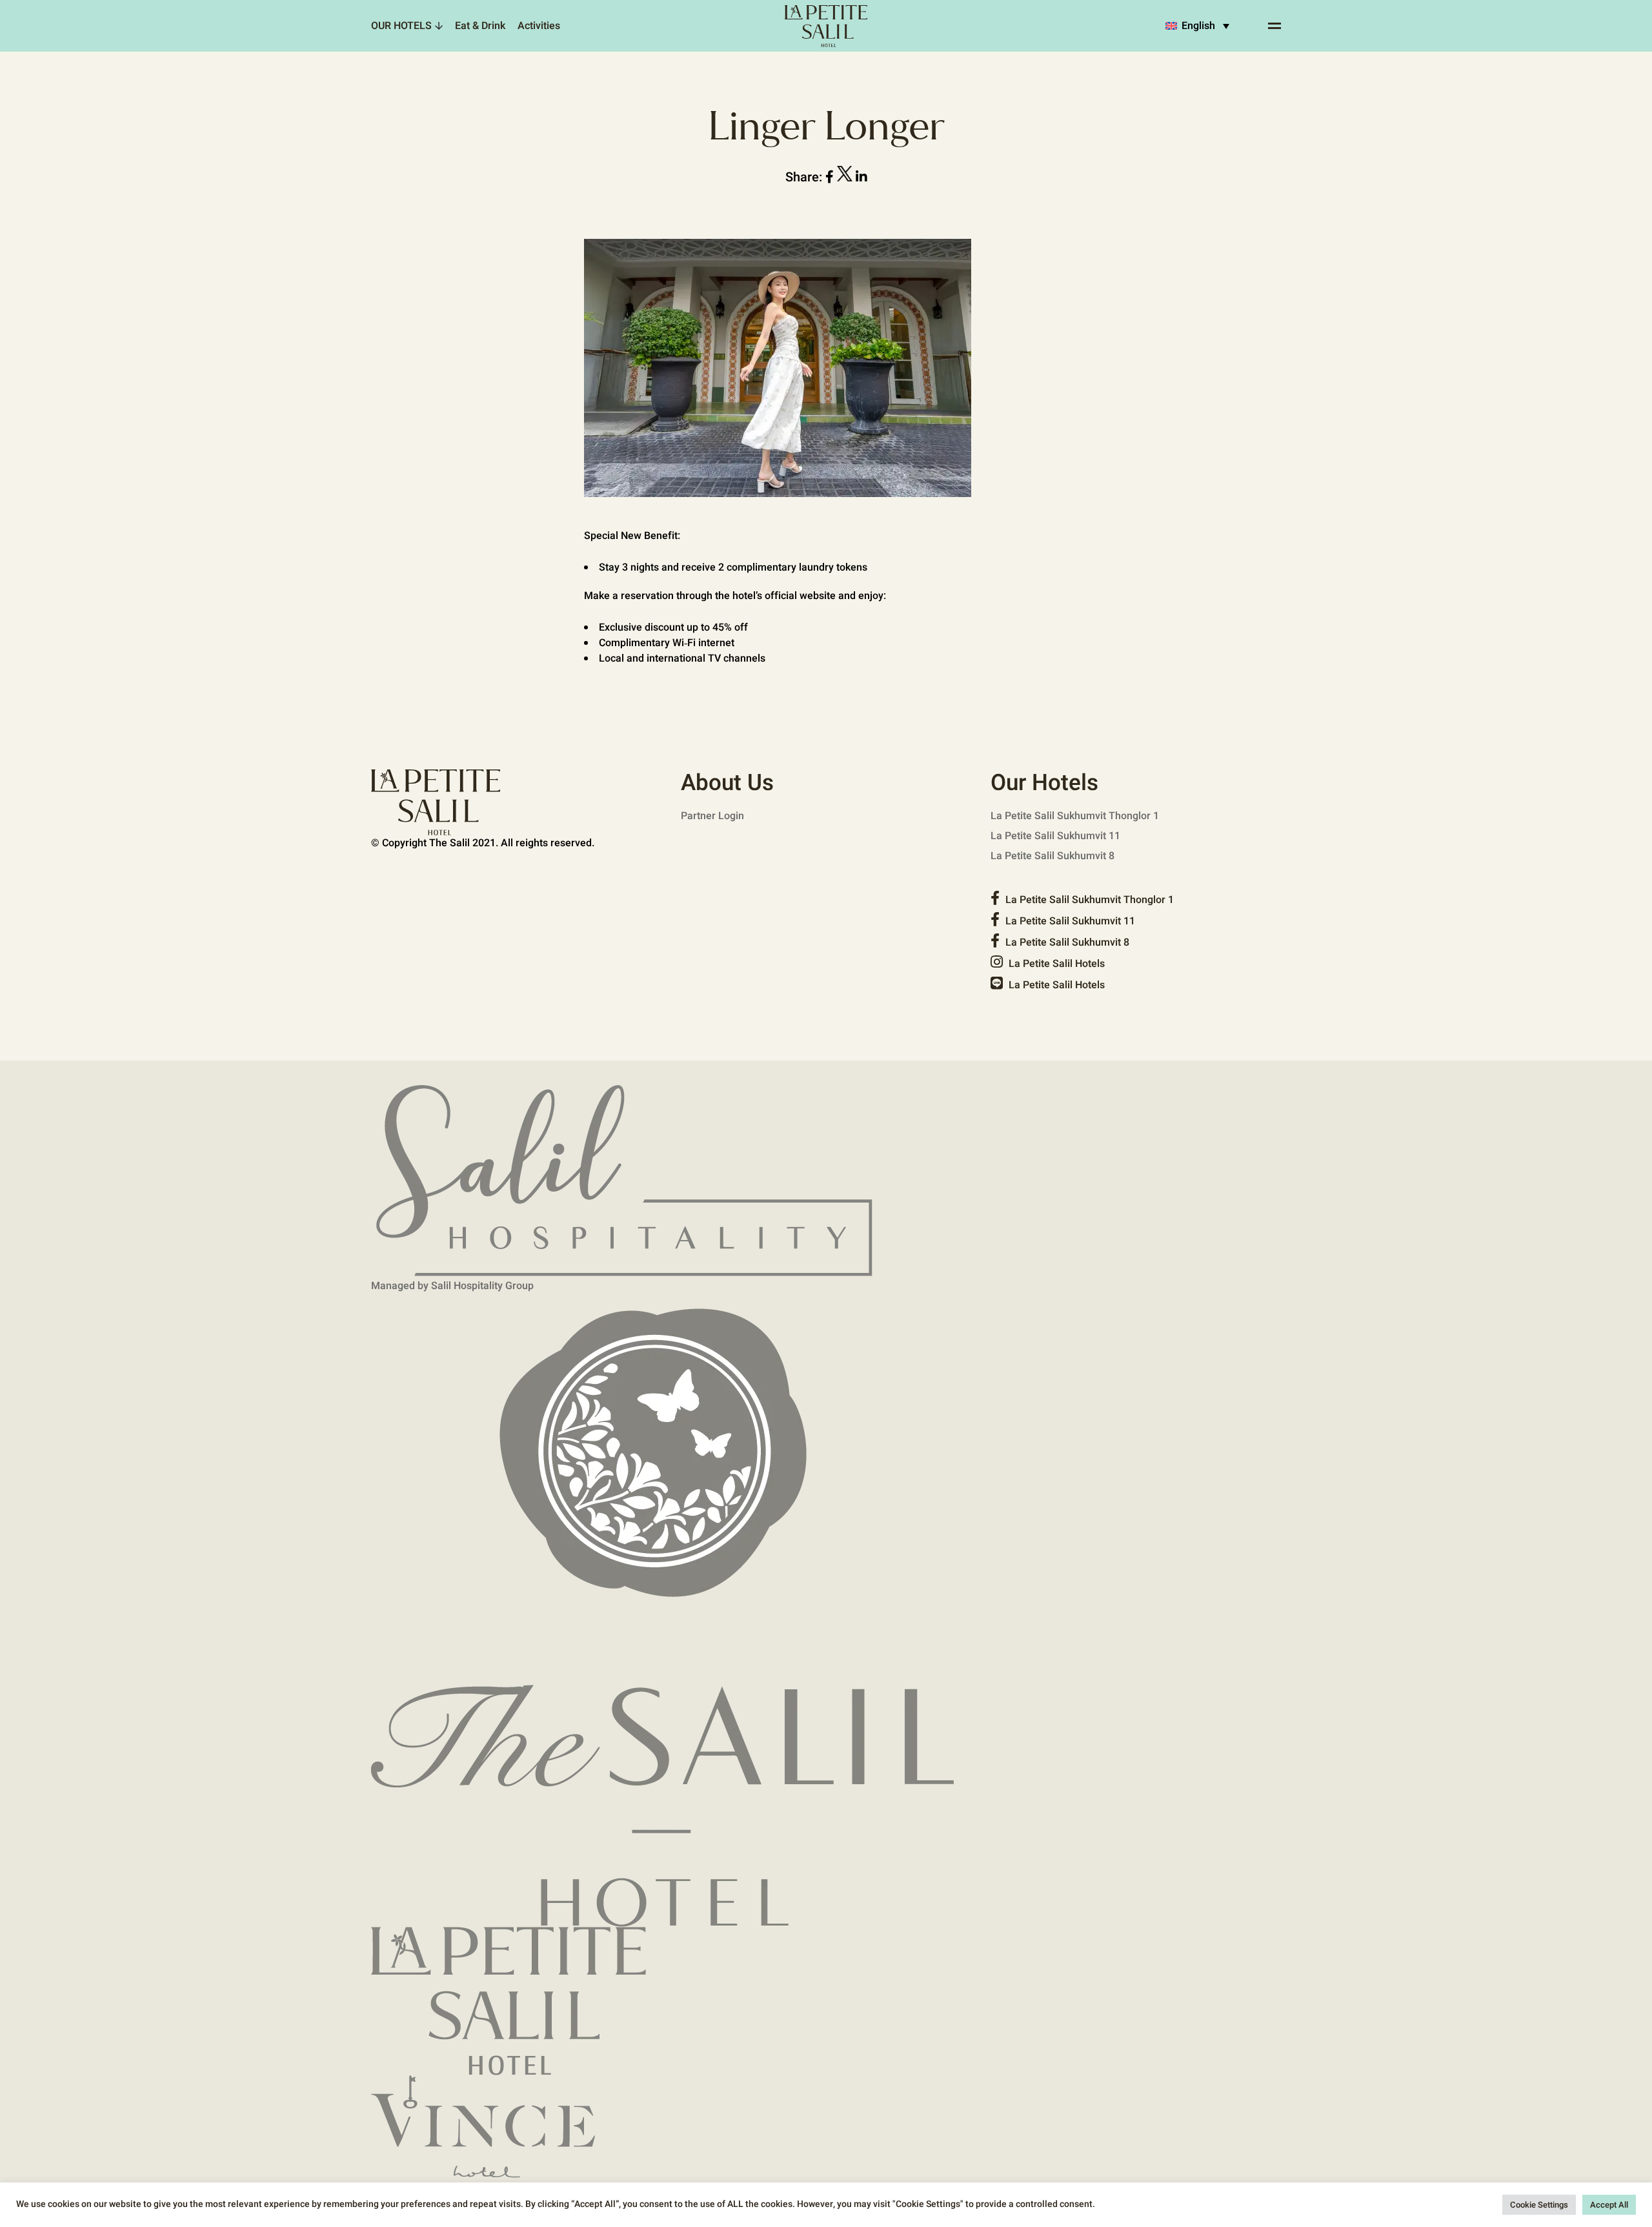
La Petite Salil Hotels (1055, 964)
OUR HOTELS (401, 26)
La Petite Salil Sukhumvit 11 (1055, 836)
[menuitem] (1197, 26)
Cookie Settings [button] (1539, 2205)
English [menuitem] (1198, 26)
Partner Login (712, 816)
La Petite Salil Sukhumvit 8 (1053, 856)
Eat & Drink (480, 26)
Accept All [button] (1609, 2205)
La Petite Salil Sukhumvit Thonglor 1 (1075, 816)
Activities (539, 26)
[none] (1197, 26)
